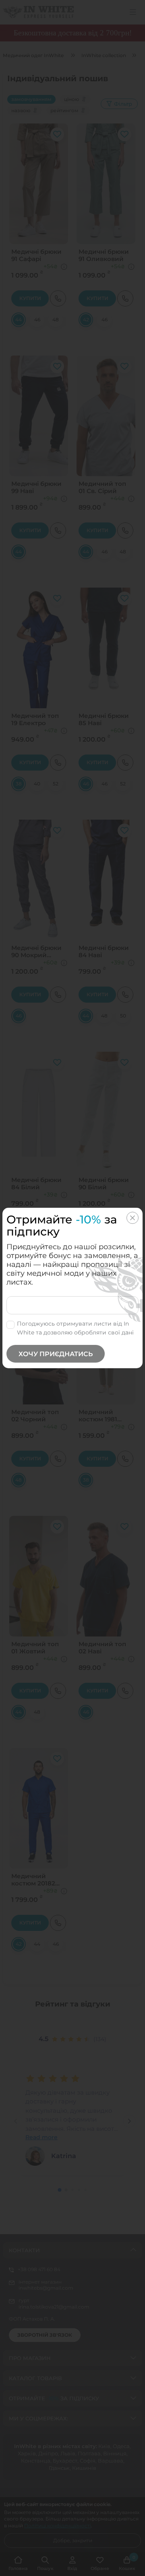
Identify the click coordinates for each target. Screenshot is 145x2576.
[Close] (133, 1218)
